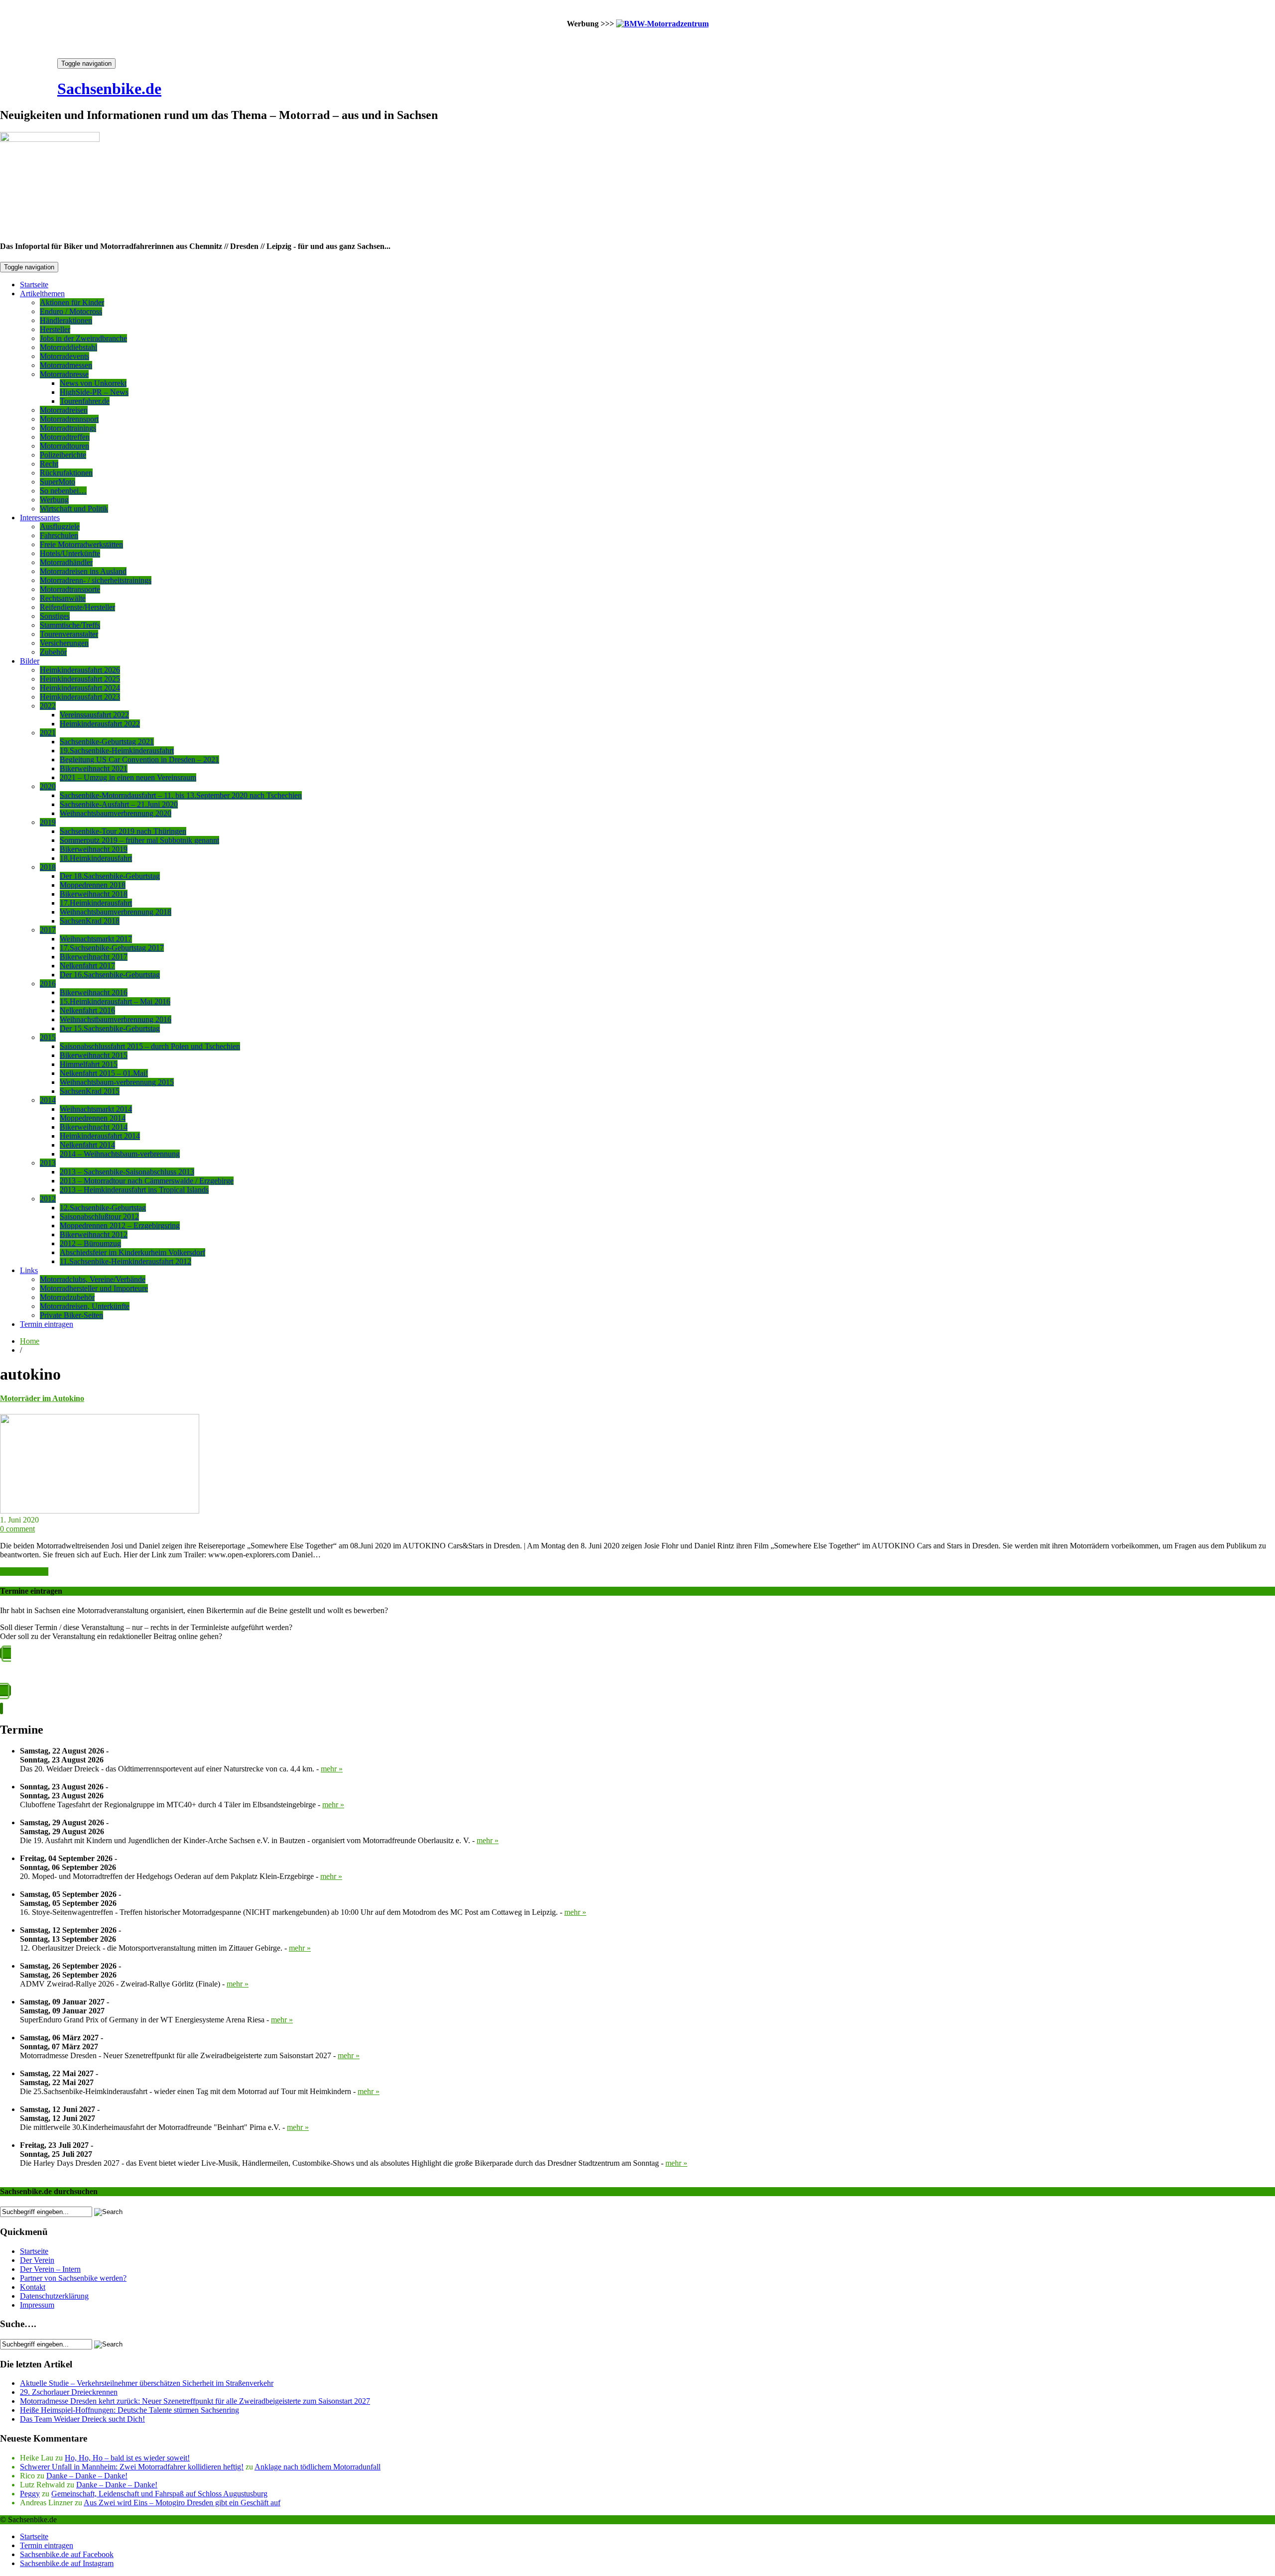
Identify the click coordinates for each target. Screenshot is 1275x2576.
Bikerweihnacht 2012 (94, 1234)
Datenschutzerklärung (54, 2296)
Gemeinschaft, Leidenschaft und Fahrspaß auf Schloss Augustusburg (159, 2494)
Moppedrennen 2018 (93, 885)
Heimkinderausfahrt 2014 (100, 1136)
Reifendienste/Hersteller (77, 607)
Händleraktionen (66, 320)
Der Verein (37, 2260)
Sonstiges (55, 616)
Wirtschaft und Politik (74, 509)
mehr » (332, 1769)
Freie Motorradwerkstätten (81, 544)
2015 (48, 1037)
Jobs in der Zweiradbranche (83, 338)
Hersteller (55, 329)
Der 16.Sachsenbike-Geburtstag (110, 975)
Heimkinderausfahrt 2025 (80, 679)
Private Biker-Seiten (71, 1315)
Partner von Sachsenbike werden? (73, 2278)
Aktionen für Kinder (72, 302)
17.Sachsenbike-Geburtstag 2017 (112, 948)
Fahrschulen (59, 535)
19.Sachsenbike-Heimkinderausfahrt (117, 751)
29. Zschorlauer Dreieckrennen (69, 2392)
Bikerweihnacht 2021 (94, 768)
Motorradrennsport (69, 419)
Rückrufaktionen (66, 473)
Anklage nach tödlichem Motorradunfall (318, 2467)
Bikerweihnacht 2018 (94, 894)
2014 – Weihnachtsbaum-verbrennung (120, 1154)
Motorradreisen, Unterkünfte (85, 1306)
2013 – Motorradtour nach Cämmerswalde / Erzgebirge (147, 1181)
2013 (48, 1163)
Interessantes (40, 518)
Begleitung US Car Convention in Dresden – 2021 (139, 760)
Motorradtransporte (70, 589)
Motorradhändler (66, 562)
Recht (49, 464)
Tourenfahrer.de (85, 401)
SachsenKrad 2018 (90, 921)
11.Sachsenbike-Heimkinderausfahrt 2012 (126, 1261)
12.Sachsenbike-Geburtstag (103, 1208)
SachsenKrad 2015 (90, 1091)
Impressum (37, 2305)
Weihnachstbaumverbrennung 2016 (116, 1019)
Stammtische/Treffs (70, 625)
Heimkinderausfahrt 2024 (80, 688)
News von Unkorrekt (93, 383)
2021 (48, 733)
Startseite (34, 285)
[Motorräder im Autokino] (100, 1511)
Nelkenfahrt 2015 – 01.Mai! (104, 1073)
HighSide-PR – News (94, 392)
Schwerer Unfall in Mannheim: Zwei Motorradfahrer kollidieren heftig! (132, 2467)
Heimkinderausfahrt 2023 (80, 697)
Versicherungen (64, 643)
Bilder (30, 661)
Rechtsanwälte (63, 598)
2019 (48, 822)
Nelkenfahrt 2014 (87, 1145)
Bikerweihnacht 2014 (94, 1127)
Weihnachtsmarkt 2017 (96, 939)
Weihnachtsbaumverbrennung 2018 (116, 912)
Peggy (30, 2494)
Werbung (54, 500)
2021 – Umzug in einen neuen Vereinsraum (128, 777)
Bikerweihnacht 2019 (94, 849)
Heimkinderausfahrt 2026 (80, 670)
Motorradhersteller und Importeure (94, 1288)
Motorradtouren (64, 446)
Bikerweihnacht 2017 (94, 957)
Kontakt (33, 2287)
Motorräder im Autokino (42, 1398)
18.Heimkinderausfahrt (96, 858)
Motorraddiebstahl (68, 347)
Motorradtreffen (65, 437)
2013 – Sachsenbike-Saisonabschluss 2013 (127, 1172)
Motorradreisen (64, 410)
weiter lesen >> (24, 1572)
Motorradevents (64, 356)
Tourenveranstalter (69, 634)
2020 (48, 786)
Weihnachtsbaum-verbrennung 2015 (117, 1082)
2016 (48, 984)
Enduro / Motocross (71, 311)
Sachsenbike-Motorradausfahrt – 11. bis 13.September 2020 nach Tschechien (181, 795)
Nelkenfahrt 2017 (87, 966)
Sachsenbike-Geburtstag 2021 (107, 742)
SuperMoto (58, 482)
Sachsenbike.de (109, 89)
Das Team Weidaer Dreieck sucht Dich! (82, 2419)
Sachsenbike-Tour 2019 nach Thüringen (123, 831)
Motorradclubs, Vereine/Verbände (93, 1279)
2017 (48, 930)
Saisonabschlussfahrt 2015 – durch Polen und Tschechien (150, 1046)
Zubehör (53, 652)
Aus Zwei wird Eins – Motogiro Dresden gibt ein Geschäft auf (182, 2503)
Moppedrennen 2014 (93, 1118)
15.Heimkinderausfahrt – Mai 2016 (115, 1001)
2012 (48, 1199)
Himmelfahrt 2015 (89, 1064)
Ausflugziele (60, 527)
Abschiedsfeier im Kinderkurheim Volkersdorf (132, 1252)
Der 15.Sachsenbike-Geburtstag (110, 1028)
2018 (48, 867)
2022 (48, 706)
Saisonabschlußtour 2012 (99, 1217)
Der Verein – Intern (50, 2269)
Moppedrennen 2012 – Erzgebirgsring (120, 1226)
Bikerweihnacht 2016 (94, 993)
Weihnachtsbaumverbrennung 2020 (116, 813)
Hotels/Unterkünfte (70, 553)
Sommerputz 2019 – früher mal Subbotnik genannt (139, 840)
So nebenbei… (63, 491)
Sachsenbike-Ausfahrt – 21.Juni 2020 (119, 804)
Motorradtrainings (68, 428)
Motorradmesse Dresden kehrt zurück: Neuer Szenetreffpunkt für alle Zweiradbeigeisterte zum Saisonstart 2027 (195, 2401)
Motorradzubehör (67, 1297)
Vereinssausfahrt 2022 (94, 715)
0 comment (17, 1529)
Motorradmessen (66, 365)
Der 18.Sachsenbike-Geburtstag (110, 876)
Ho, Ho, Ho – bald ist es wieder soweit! (127, 2458)
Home (30, 1341)
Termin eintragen (47, 1324)
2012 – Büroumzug (90, 1243)
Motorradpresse (64, 374)
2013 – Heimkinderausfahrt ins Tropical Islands (134, 1190)
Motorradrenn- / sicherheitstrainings (96, 580)
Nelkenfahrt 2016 (87, 1010)
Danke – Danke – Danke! (87, 2476)
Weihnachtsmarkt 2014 (96, 1109)
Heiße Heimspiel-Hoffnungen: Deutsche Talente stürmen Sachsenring (129, 2410)
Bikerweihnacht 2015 (94, 1055)
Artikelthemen (42, 293)
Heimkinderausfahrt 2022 (100, 724)
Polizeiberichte (63, 455)
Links (29, 1270)
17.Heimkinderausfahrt (96, 903)
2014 (48, 1100)
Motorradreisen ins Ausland (83, 571)
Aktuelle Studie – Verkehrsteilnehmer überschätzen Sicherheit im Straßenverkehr (147, 2383)
